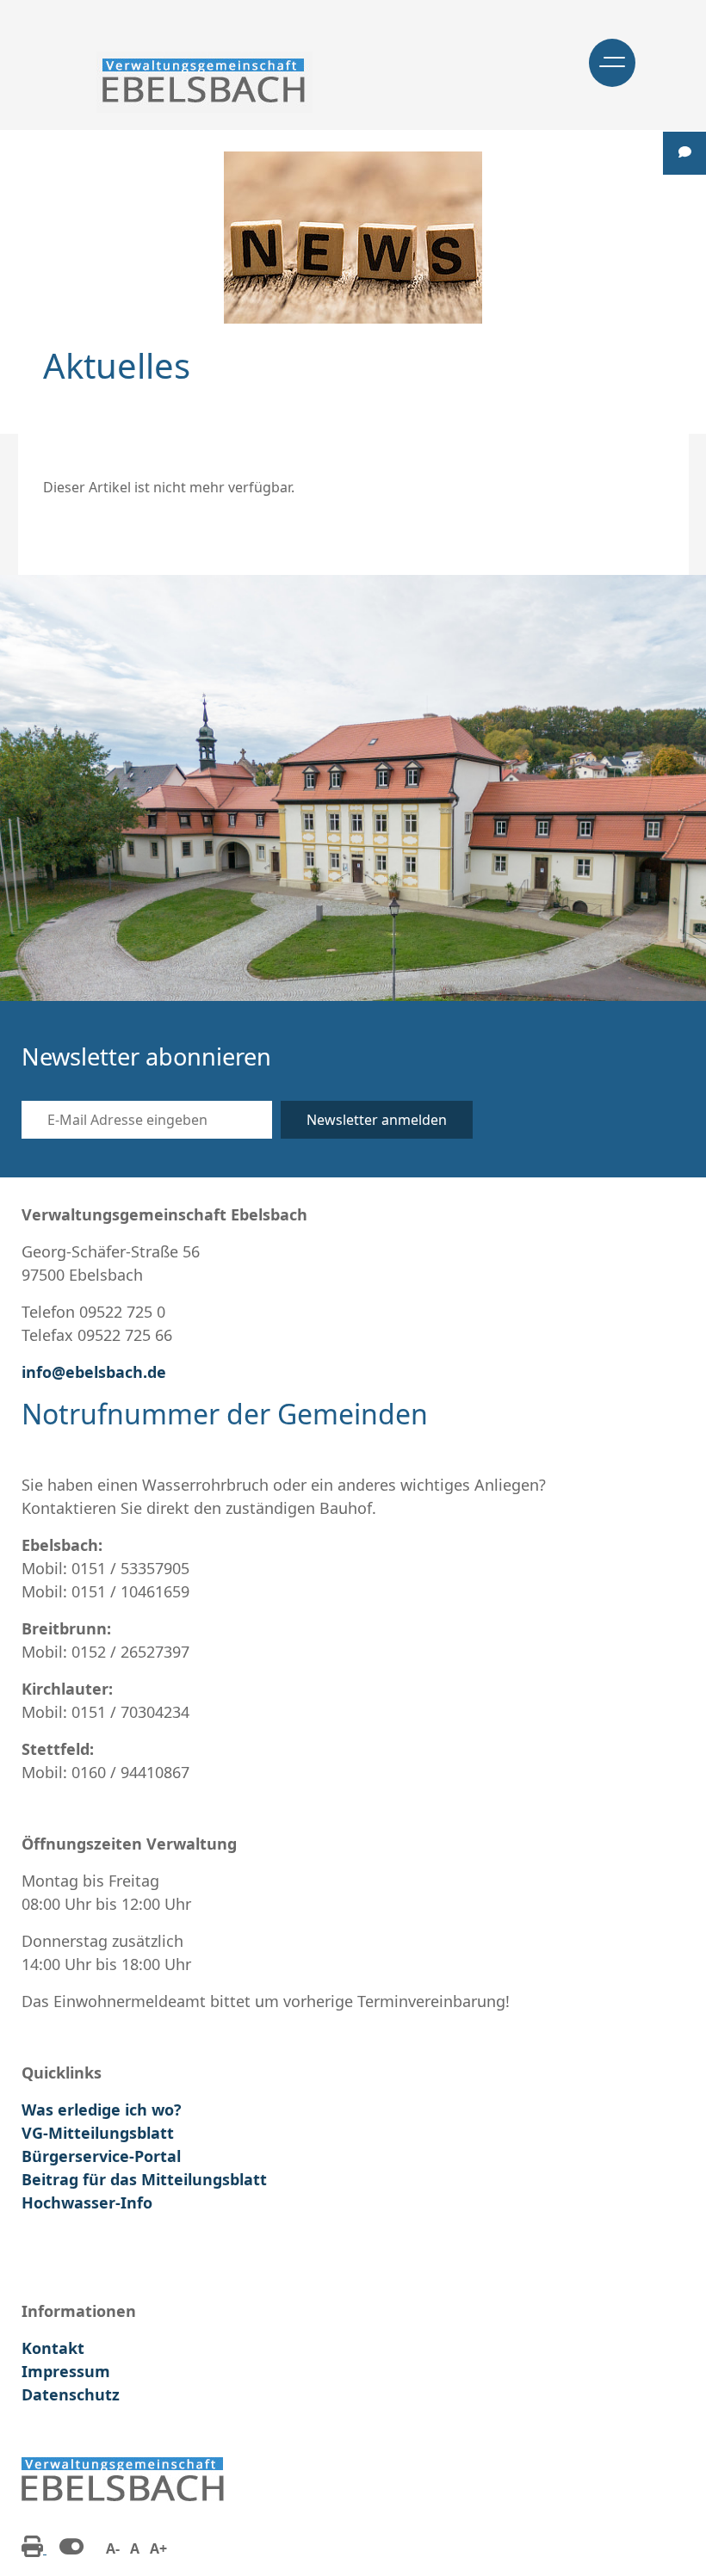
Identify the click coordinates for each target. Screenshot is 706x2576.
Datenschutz (71, 2394)
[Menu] (612, 63)
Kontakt (53, 2348)
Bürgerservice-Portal (101, 2156)
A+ (158, 2548)
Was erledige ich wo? (102, 2110)
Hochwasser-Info (87, 2202)
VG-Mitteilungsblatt (98, 2133)
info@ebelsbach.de (94, 1372)
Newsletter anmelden (377, 1120)
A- (113, 2548)
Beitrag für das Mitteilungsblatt (144, 2179)
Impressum (66, 2371)
